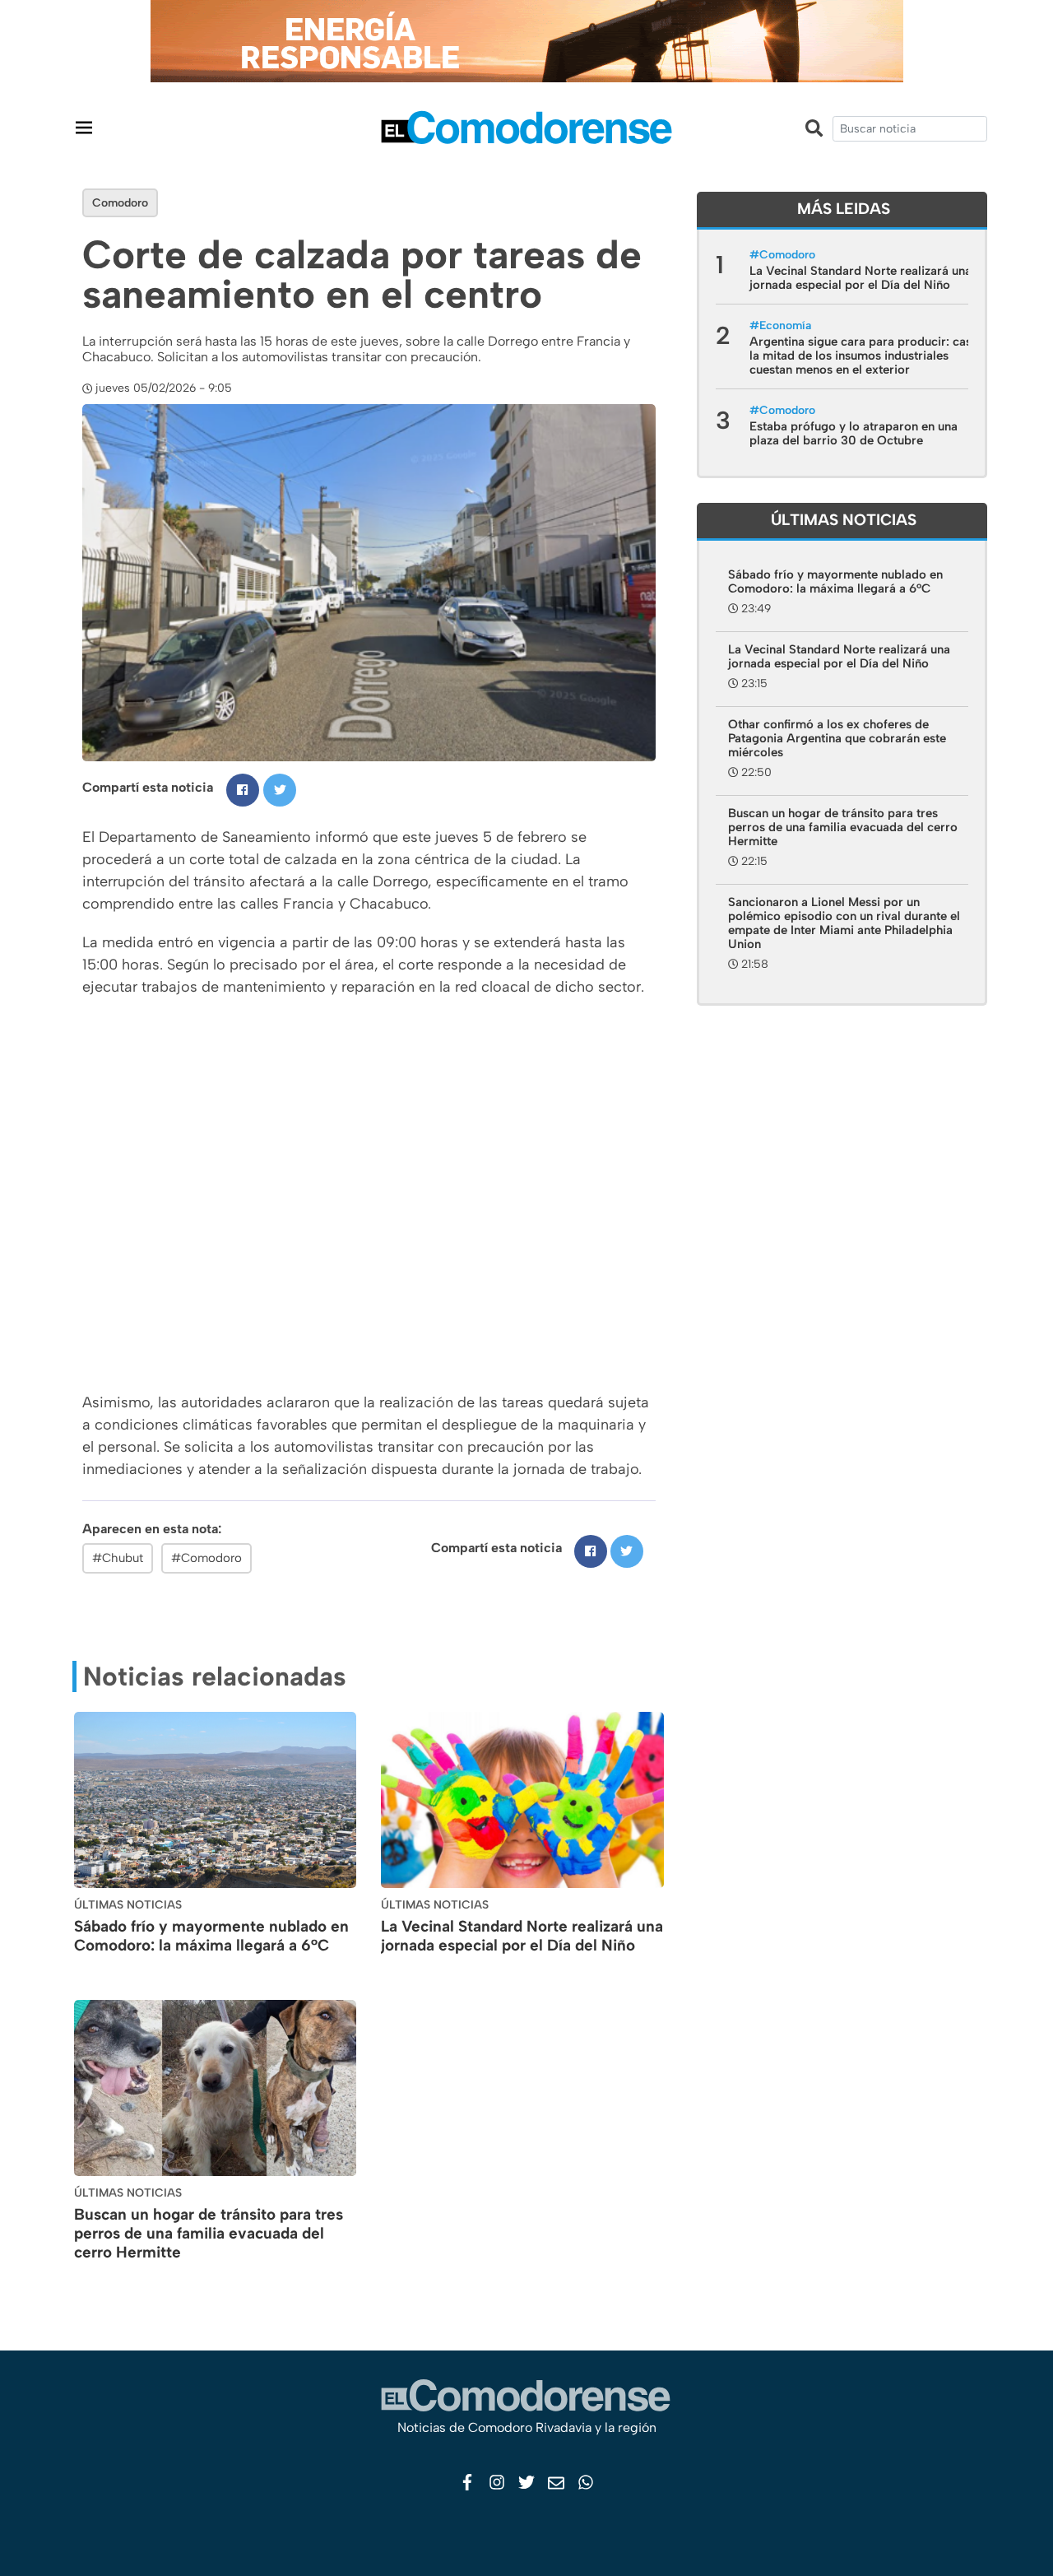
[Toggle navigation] (84, 127)
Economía (785, 325)
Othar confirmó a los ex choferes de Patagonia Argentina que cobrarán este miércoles (837, 738)
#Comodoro (206, 1558)
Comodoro (120, 203)
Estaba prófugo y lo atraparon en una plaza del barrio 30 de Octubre (854, 433)
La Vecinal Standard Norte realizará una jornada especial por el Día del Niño (522, 1936)
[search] (910, 129)
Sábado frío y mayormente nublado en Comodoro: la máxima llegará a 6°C (211, 1936)
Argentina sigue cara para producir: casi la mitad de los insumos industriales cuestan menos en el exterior (862, 356)
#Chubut (118, 1558)
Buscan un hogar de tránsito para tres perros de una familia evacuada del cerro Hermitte (209, 2233)
